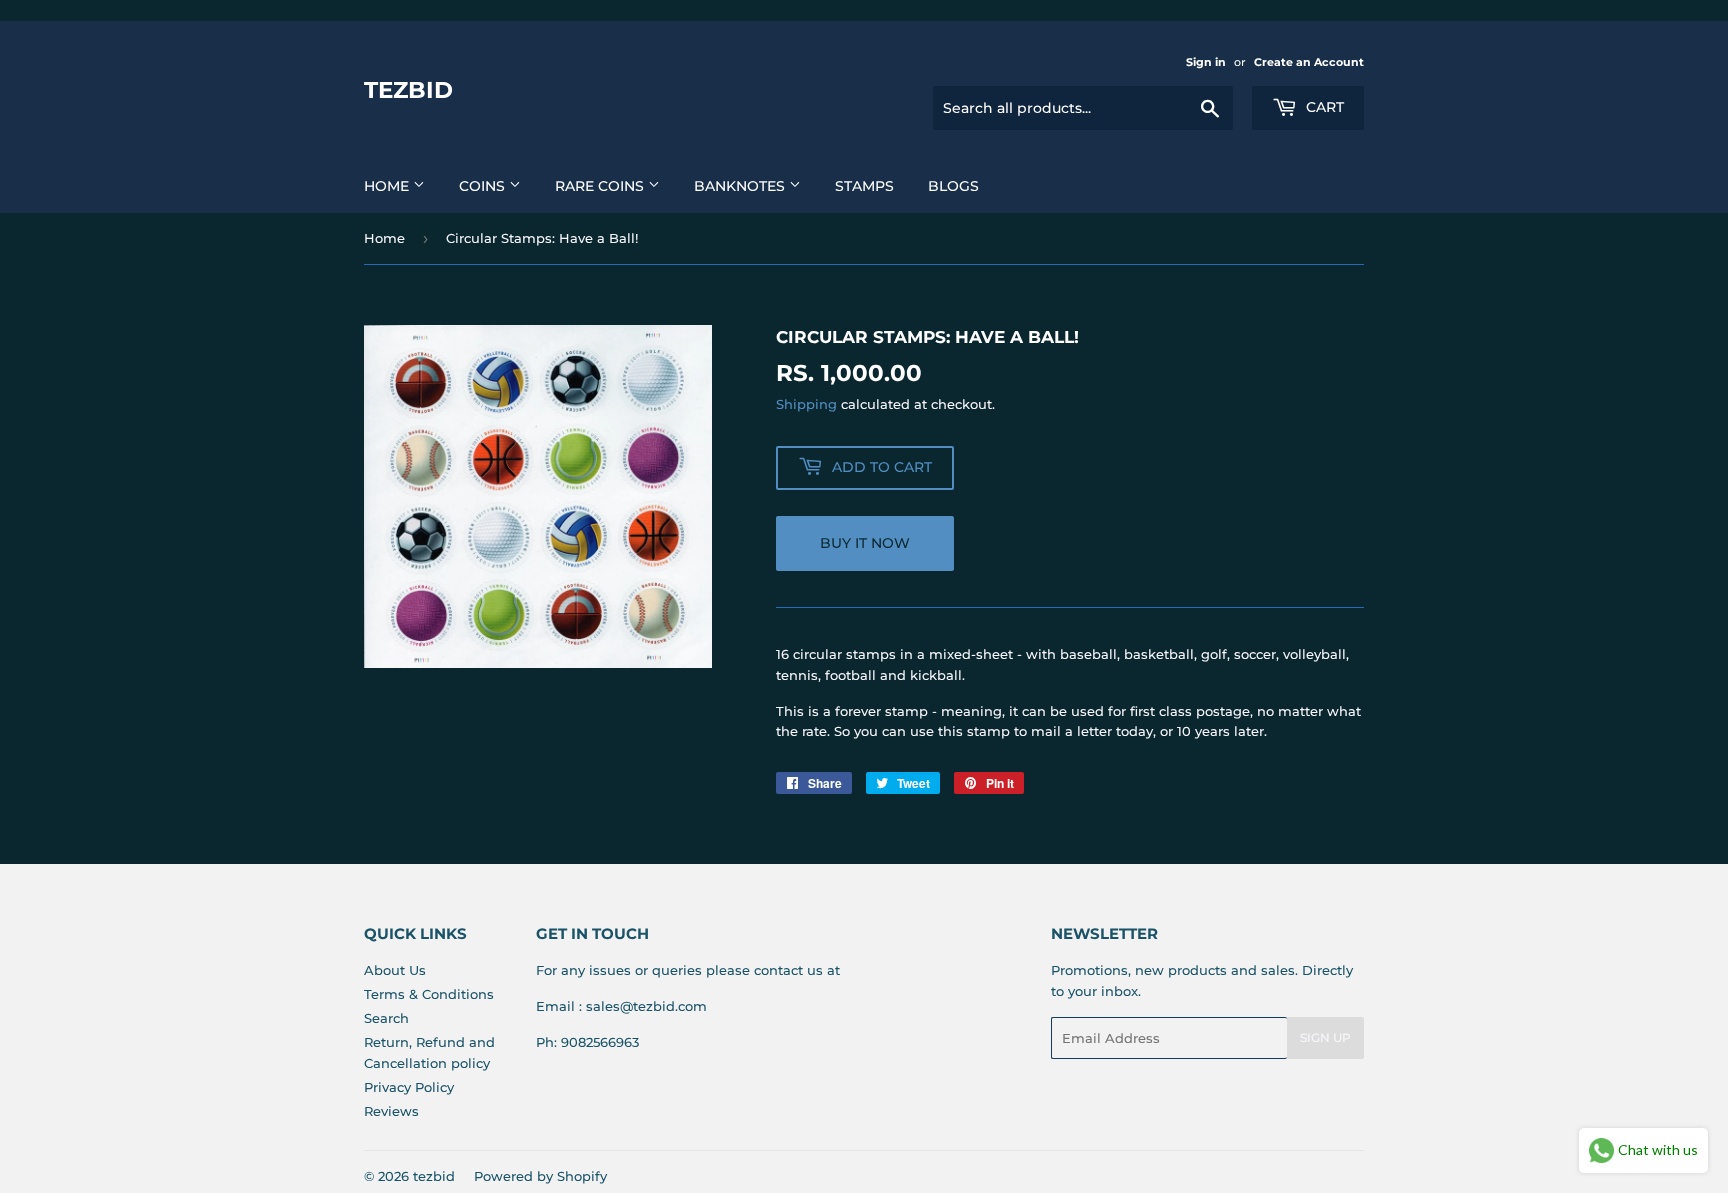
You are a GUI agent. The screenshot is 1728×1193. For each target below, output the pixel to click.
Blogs (953, 186)
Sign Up (1325, 1037)
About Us (395, 970)
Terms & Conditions (429, 994)
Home (388, 186)
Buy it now (865, 543)
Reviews (391, 1111)
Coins (484, 186)
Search (386, 1018)
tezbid (408, 90)
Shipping (806, 404)
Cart (1323, 107)
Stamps (864, 186)
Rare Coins (601, 186)
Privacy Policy (409, 1087)
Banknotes (741, 186)
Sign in (1206, 62)
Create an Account (1309, 62)
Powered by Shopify (540, 1176)
